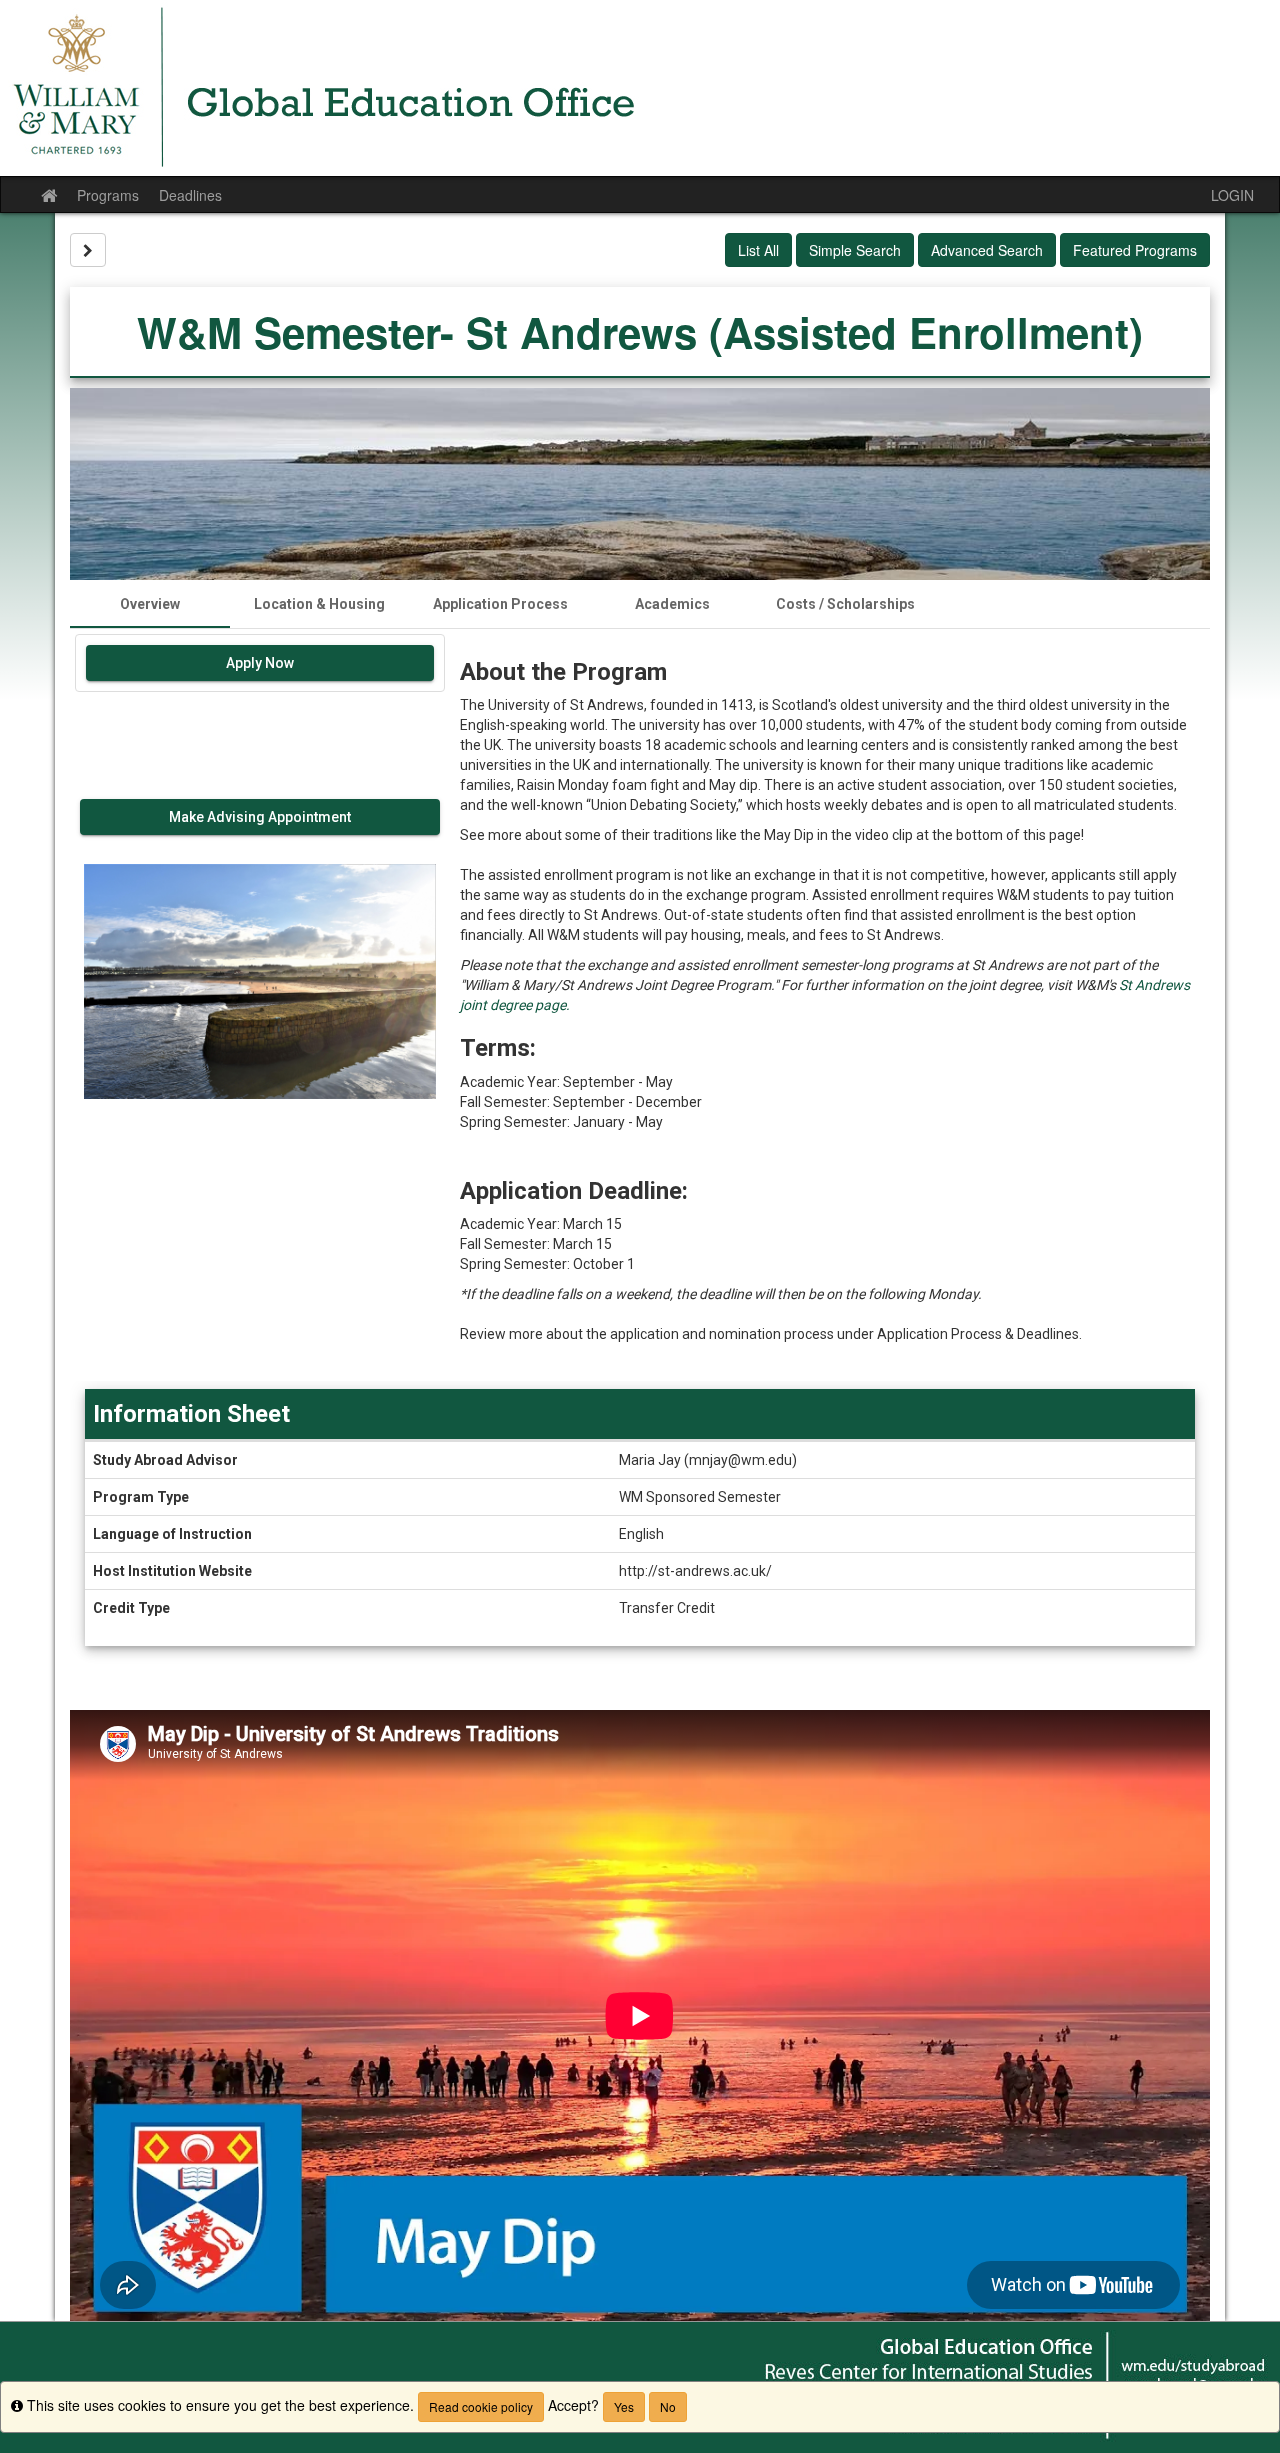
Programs (108, 195)
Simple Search (855, 250)
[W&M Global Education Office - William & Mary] (640, 88)
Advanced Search (987, 250)
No (668, 2406)
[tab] (150, 604)
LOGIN (1232, 195)
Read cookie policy (481, 2406)
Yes (624, 2406)
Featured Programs (1135, 250)
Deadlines (190, 195)
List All (758, 250)
